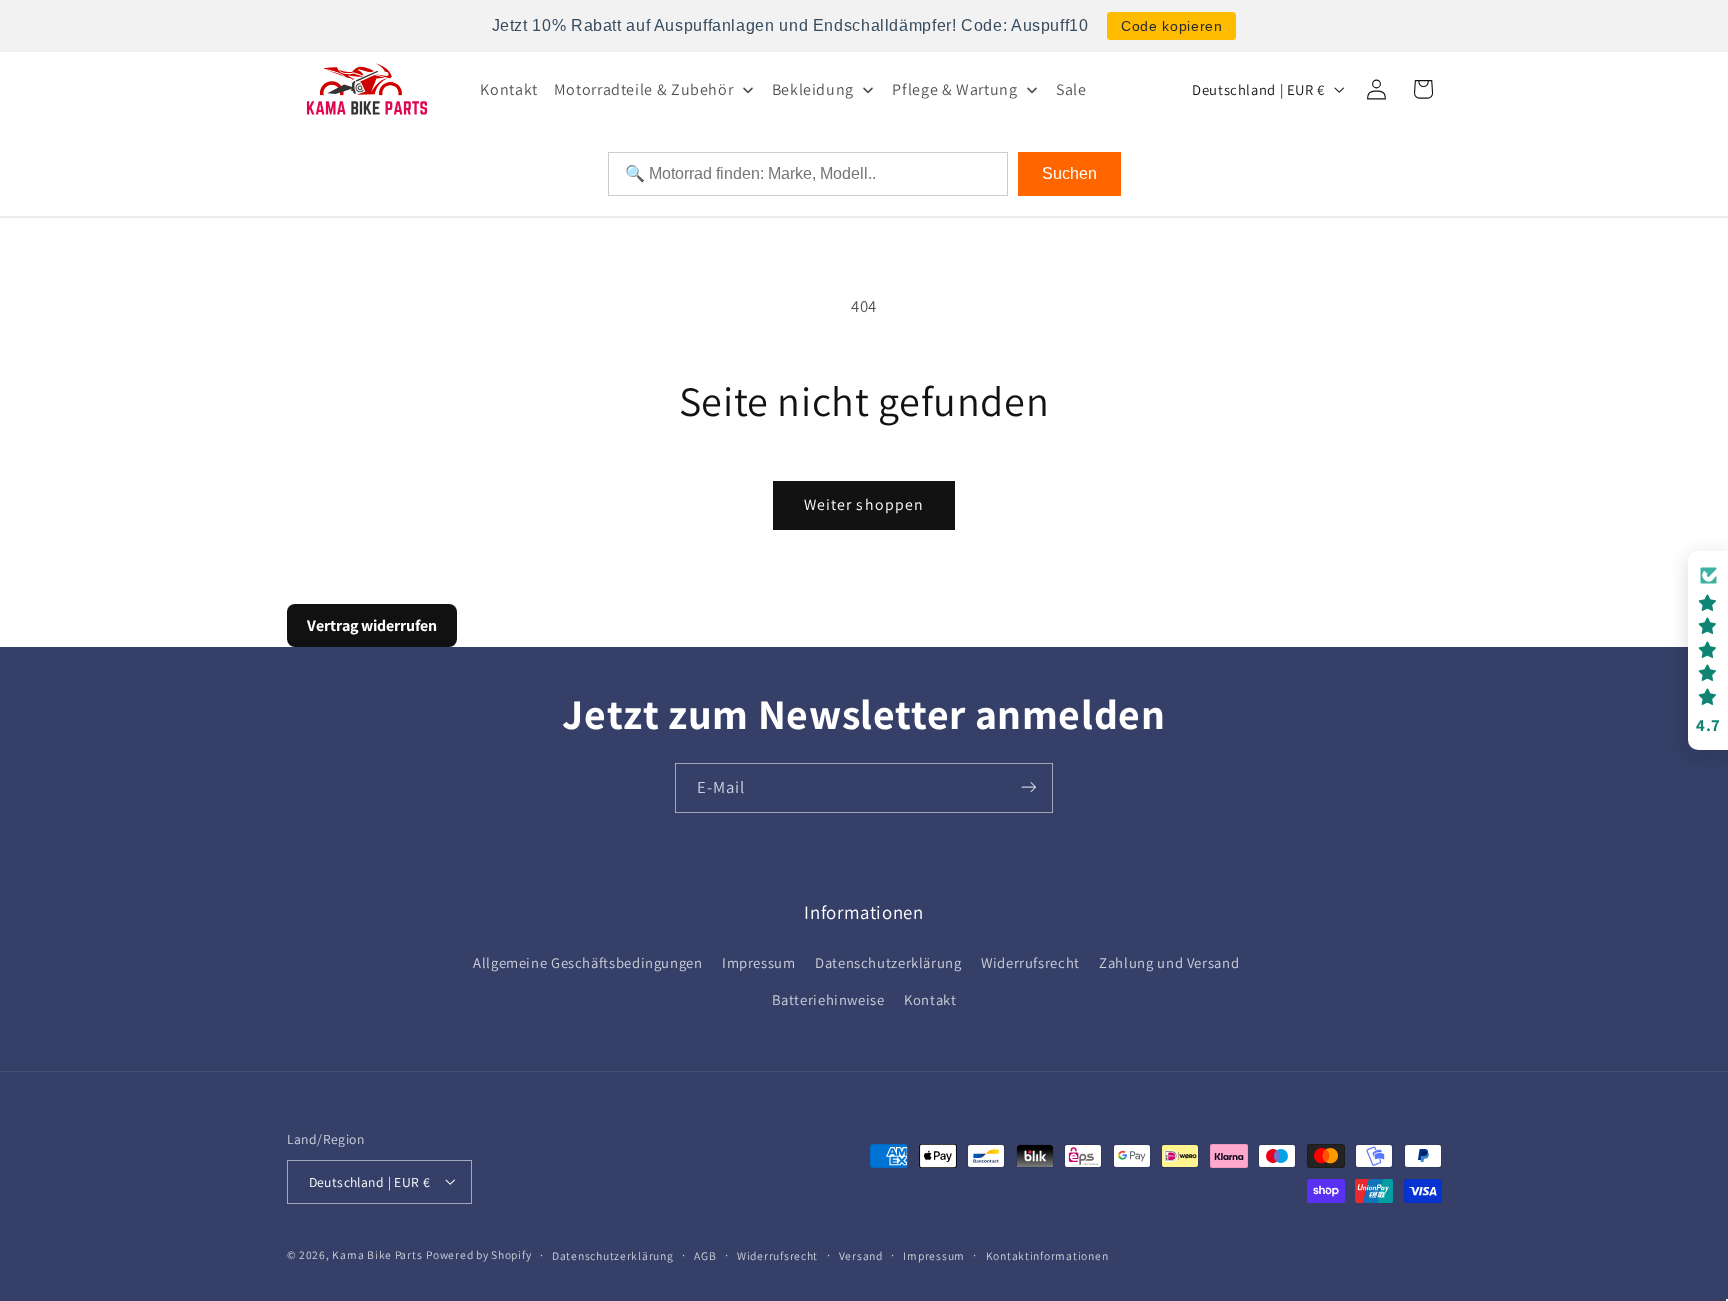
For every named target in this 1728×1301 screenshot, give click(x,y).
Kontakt (930, 999)
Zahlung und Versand (1169, 963)
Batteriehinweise (828, 999)
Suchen (1069, 173)
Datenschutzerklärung (888, 963)
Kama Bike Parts (377, 1253)
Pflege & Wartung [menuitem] (954, 89)
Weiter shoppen (864, 504)
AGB (705, 1254)
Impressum (759, 963)
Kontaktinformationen (1047, 1254)
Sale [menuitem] (1071, 89)
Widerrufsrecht (1030, 963)
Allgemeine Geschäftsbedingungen (588, 963)
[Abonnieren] (1029, 787)
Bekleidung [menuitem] (813, 89)
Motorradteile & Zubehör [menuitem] (644, 89)
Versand (861, 1254)
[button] (1708, 650)
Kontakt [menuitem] (508, 89)
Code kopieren (1171, 26)
